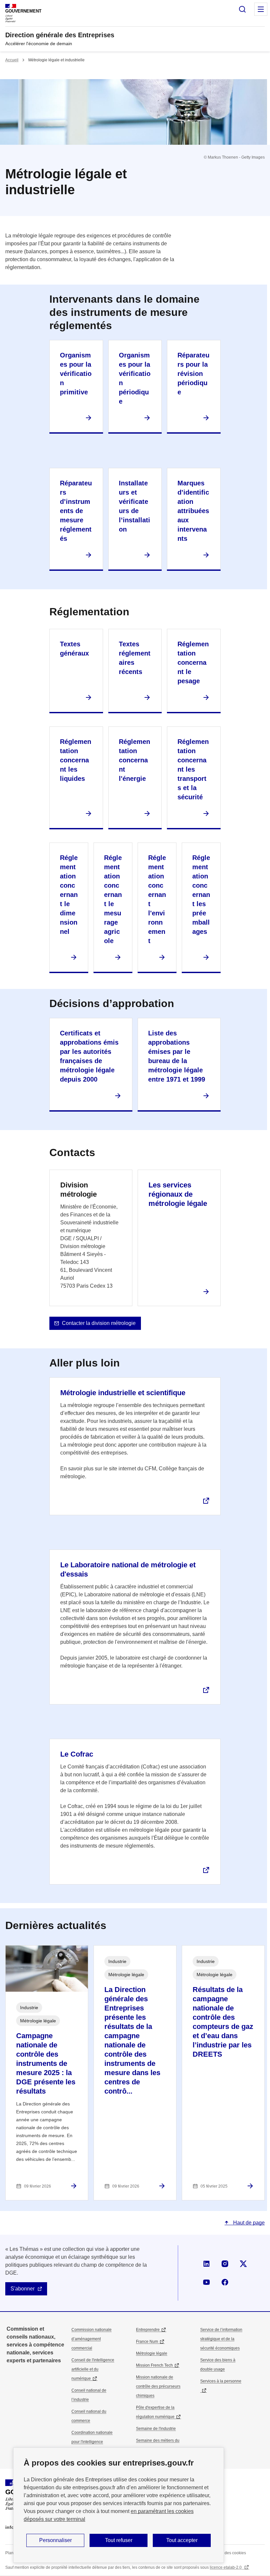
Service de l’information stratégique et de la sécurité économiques (221, 2339)
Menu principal (261, 9)
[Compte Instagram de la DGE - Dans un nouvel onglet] (225, 2264)
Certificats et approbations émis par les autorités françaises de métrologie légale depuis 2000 (89, 1056)
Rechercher (242, 9)
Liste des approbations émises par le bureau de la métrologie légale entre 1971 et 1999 (177, 1056)
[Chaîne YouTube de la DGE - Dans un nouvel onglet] (206, 2282)
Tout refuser (119, 2540)
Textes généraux (74, 649)
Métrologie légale (152, 2353)
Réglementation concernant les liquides (76, 760)
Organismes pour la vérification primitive (76, 374)
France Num (147, 2342)
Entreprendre (148, 2330)
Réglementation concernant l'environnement (157, 899)
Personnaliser (55, 2540)
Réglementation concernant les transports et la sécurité (193, 769)
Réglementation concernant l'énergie (135, 760)
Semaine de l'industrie (156, 2429)
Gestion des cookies (228, 2553)
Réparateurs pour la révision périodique (193, 374)
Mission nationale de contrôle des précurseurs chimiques (158, 2386)
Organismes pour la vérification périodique (135, 378)
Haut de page (248, 2223)
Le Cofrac (77, 1754)
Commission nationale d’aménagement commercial (92, 2339)
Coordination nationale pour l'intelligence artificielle (92, 2442)
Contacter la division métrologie (99, 1323)
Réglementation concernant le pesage (193, 662)
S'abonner (23, 2289)
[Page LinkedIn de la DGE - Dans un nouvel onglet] (206, 2264)
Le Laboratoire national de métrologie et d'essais (128, 1569)
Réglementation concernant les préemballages (201, 895)
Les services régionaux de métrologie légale (178, 1194)
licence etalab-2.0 (226, 2567)
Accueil (12, 60)
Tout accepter (182, 2540)
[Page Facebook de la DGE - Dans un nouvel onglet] (225, 2282)
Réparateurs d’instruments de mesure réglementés (76, 511)
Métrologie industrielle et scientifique (123, 1393)
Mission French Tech (154, 2365)
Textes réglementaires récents (135, 658)
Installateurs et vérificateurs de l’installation (135, 506)
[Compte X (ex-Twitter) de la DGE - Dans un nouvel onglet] (243, 2264)
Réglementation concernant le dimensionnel (69, 895)
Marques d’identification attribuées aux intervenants (193, 511)
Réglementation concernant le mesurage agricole (113, 899)
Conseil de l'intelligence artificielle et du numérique (93, 2369)
